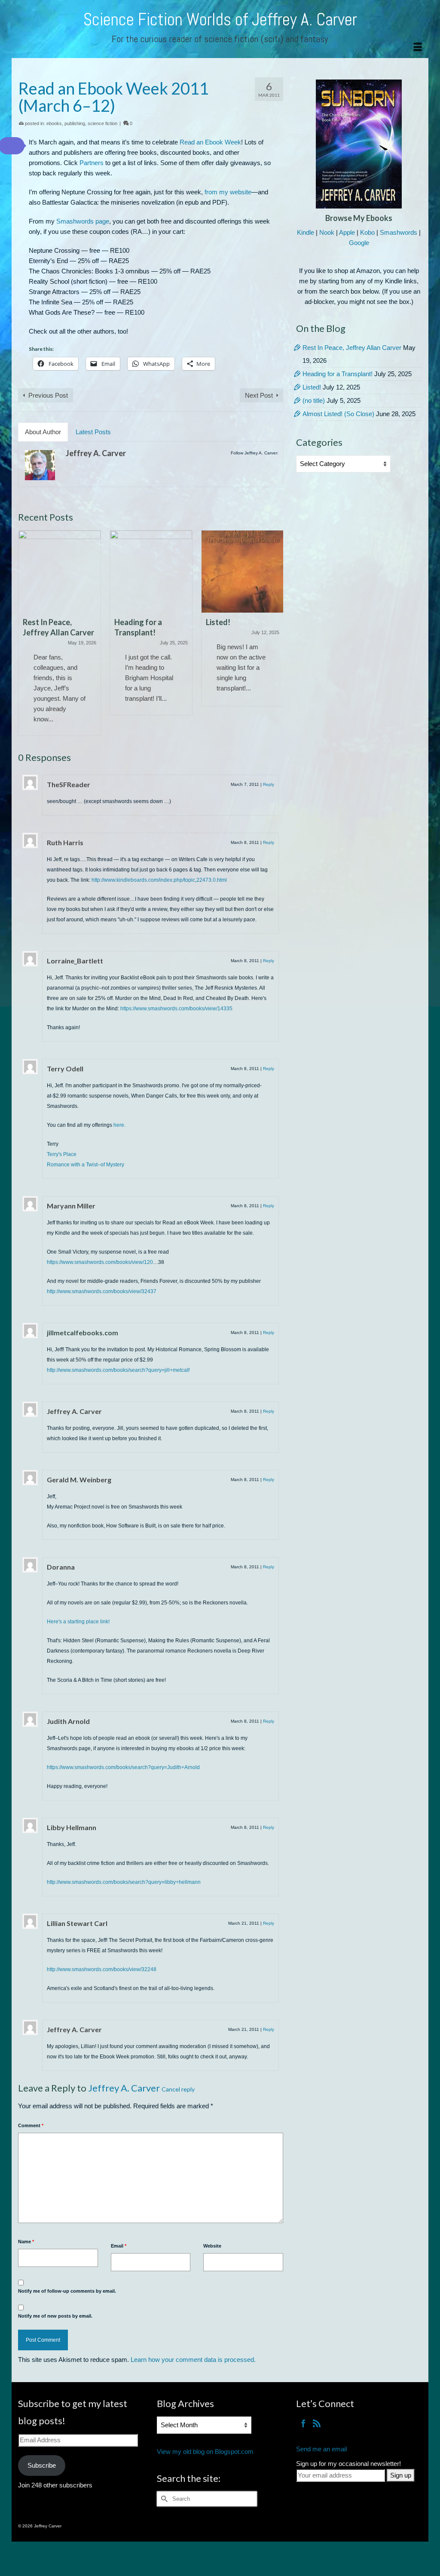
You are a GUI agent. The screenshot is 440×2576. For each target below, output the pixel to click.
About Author (43, 432)
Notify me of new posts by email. (55, 2316)
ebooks (54, 123)
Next (276, 633)
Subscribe (42, 2465)
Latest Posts (93, 432)
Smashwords (399, 232)
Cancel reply (178, 2089)
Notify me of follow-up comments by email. (67, 2291)
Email (119, 2246)
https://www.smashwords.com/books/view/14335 (176, 1009)
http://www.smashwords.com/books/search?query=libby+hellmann (124, 1882)
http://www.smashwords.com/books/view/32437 (102, 1291)
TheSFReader (69, 784)
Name (26, 2242)
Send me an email (321, 2449)
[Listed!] (151, 572)
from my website (228, 192)
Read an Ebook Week (210, 142)
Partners (92, 163)
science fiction (102, 123)
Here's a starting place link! (78, 1622)
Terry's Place (62, 1154)
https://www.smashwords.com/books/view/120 (100, 1262)
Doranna (61, 1567)
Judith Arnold (68, 1721)
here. (119, 1125)
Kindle (306, 232)
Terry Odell (65, 1069)
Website (212, 2246)
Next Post (259, 395)
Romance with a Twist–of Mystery (86, 1165)
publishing (75, 123)
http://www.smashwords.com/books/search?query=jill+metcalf (118, 1370)
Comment (31, 2125)
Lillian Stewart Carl (77, 1923)
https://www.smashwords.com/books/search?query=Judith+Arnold (123, 1767)
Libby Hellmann (72, 1827)
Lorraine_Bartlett (75, 961)
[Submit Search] (163, 2499)
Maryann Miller (71, 1206)
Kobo (367, 232)
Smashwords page (83, 221)
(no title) (314, 400)
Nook (327, 232)
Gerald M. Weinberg (79, 1480)
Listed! (312, 387)
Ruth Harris (65, 842)
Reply (269, 784)
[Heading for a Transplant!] (60, 572)
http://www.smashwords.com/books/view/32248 (102, 1969)
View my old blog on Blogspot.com (205, 2452)
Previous (26, 633)
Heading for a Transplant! (338, 374)
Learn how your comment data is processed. (193, 2360)
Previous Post (48, 395)
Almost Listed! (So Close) (338, 414)
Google (359, 243)
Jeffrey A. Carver (96, 453)
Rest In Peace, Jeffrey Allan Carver (352, 348)
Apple (347, 232)
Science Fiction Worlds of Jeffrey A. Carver (220, 20)
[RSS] (317, 2423)
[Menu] (418, 47)
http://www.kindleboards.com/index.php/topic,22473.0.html (159, 880)
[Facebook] (303, 2423)
